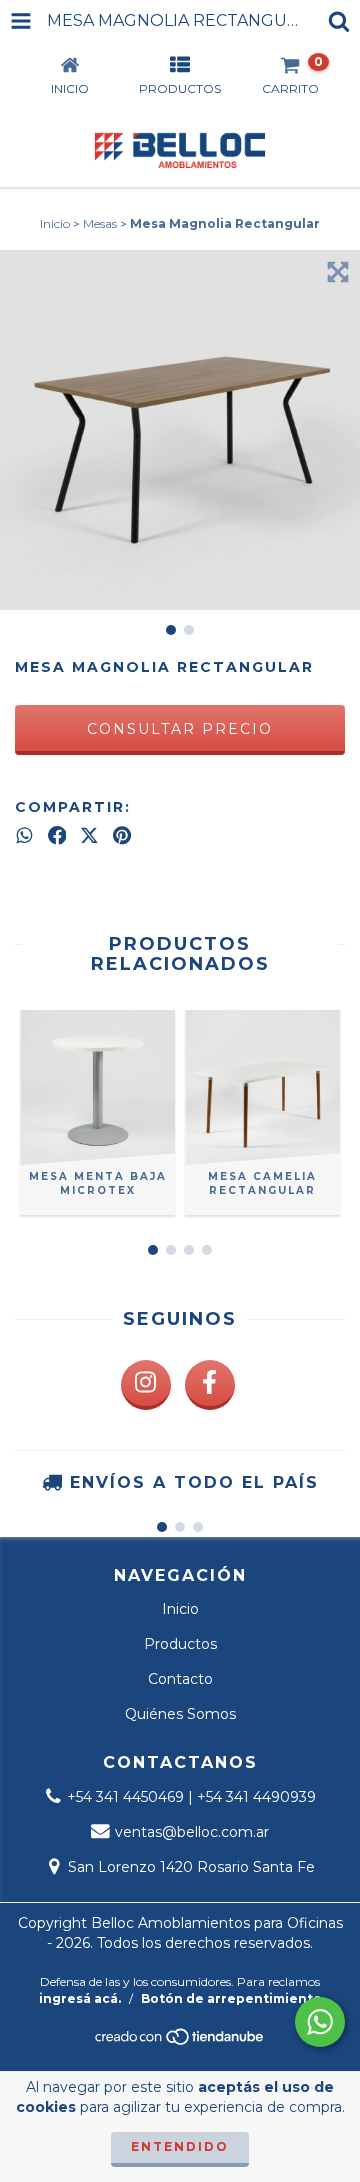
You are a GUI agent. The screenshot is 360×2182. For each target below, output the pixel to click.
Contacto (180, 1679)
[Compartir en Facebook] (57, 835)
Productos (180, 1644)
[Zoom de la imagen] (338, 272)
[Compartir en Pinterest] (122, 835)
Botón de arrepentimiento (231, 1998)
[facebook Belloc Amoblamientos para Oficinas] (210, 1385)
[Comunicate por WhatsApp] (320, 2022)
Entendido (180, 2146)
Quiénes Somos (180, 1714)
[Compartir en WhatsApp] (24, 835)
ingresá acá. (80, 1998)
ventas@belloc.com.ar (192, 1832)
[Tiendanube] (180, 2042)
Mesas (100, 223)
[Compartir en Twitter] (89, 835)
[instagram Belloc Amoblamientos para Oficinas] (146, 1385)
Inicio (55, 223)
